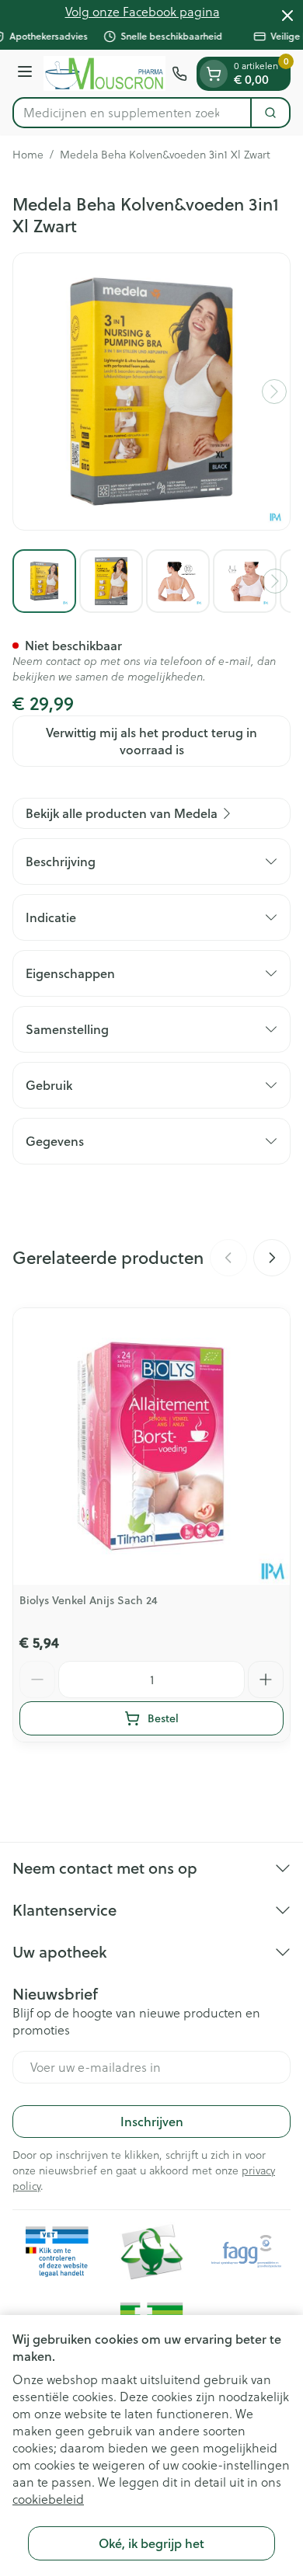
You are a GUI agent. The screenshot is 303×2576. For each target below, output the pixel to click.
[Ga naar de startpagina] (104, 73)
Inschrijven (152, 2121)
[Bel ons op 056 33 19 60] (179, 74)
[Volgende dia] (272, 1258)
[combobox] (132, 113)
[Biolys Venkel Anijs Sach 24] (151, 1446)
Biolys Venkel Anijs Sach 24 (89, 1600)
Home (28, 155)
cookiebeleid (48, 2499)
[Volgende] (274, 392)
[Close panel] (287, 16)
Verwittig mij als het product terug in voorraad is (151, 741)
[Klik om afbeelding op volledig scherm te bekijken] (151, 392)
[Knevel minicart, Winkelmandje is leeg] (214, 74)
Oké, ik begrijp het (151, 2543)
